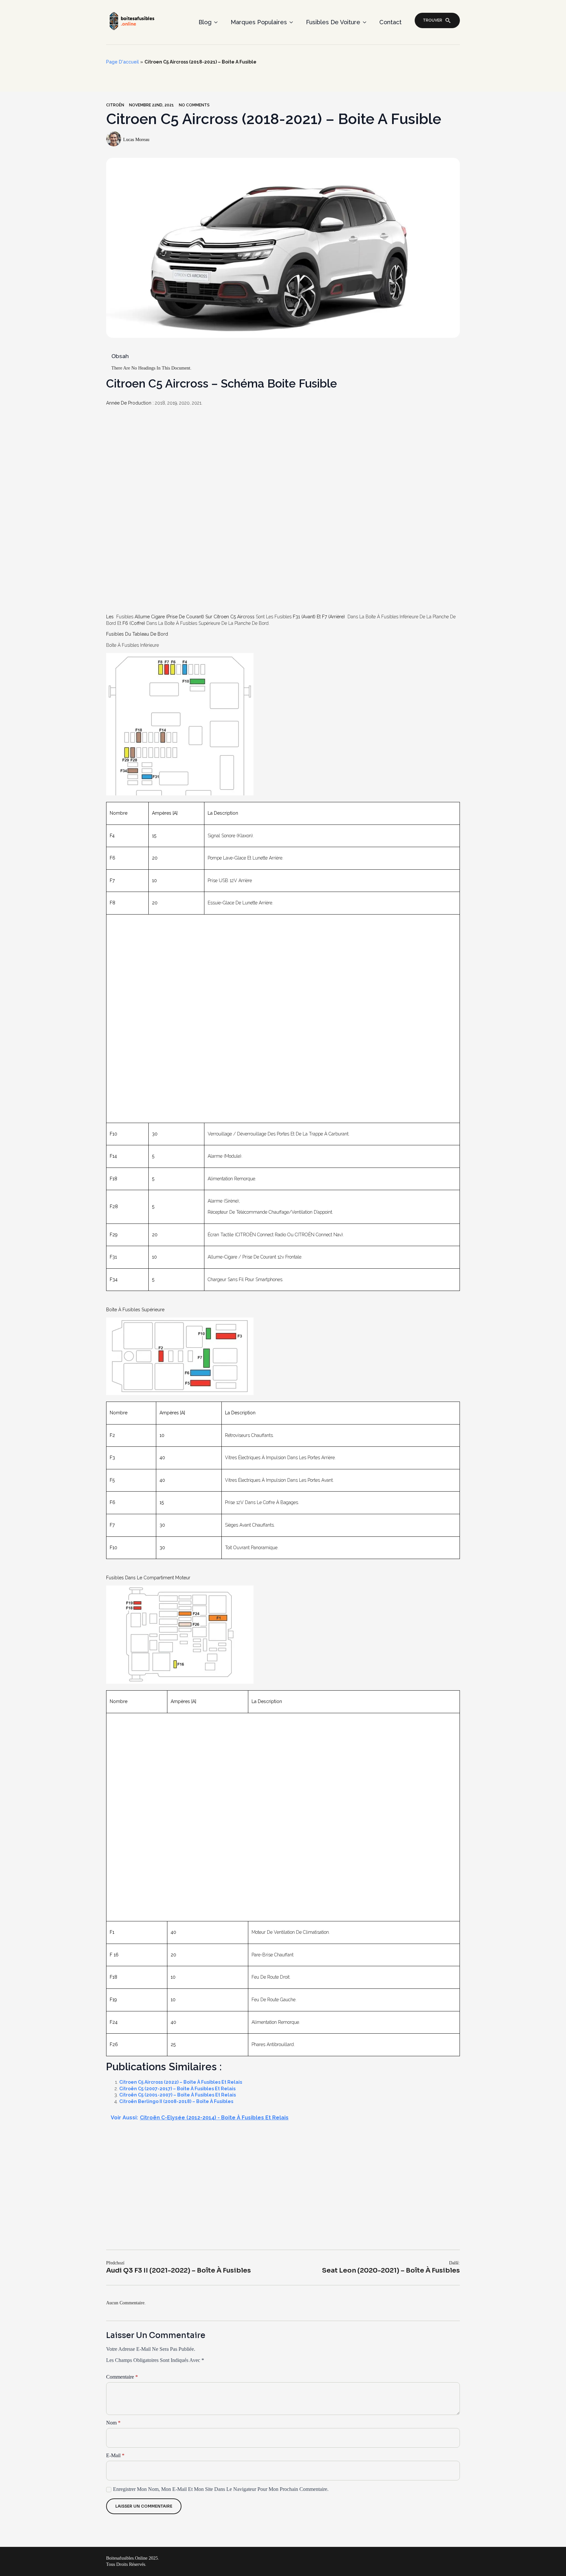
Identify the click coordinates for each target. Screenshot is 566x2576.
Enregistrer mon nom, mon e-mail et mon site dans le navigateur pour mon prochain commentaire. (221, 2489)
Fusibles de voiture (333, 22)
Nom (113, 2423)
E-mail (115, 2456)
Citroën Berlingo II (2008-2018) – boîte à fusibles (176, 2101)
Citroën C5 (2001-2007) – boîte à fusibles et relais (178, 2095)
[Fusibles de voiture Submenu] (367, 22)
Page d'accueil (123, 62)
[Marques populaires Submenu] (293, 22)
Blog (205, 22)
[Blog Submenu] (218, 22)
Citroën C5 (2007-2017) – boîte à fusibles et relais (177, 2089)
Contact (390, 22)
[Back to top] (550, 2560)
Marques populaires (259, 22)
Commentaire (122, 2377)
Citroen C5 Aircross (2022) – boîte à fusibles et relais (181, 2082)
